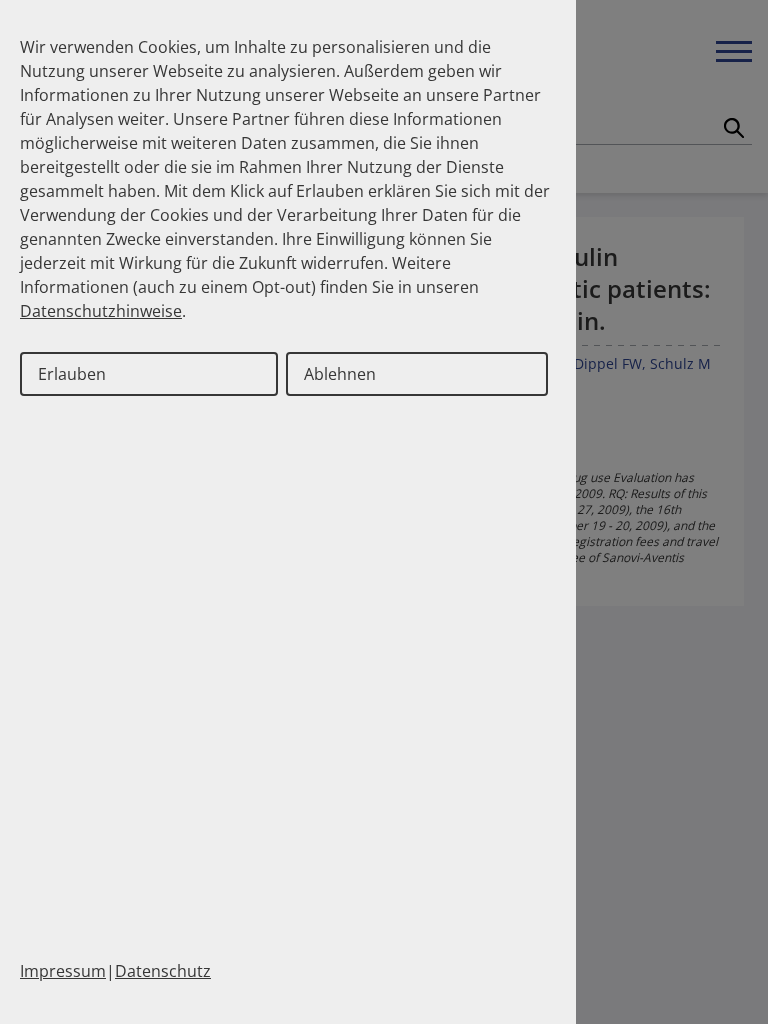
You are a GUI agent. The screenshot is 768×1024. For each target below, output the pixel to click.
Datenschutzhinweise (101, 311)
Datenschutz (163, 971)
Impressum (63, 971)
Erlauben (72, 374)
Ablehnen (340, 374)
